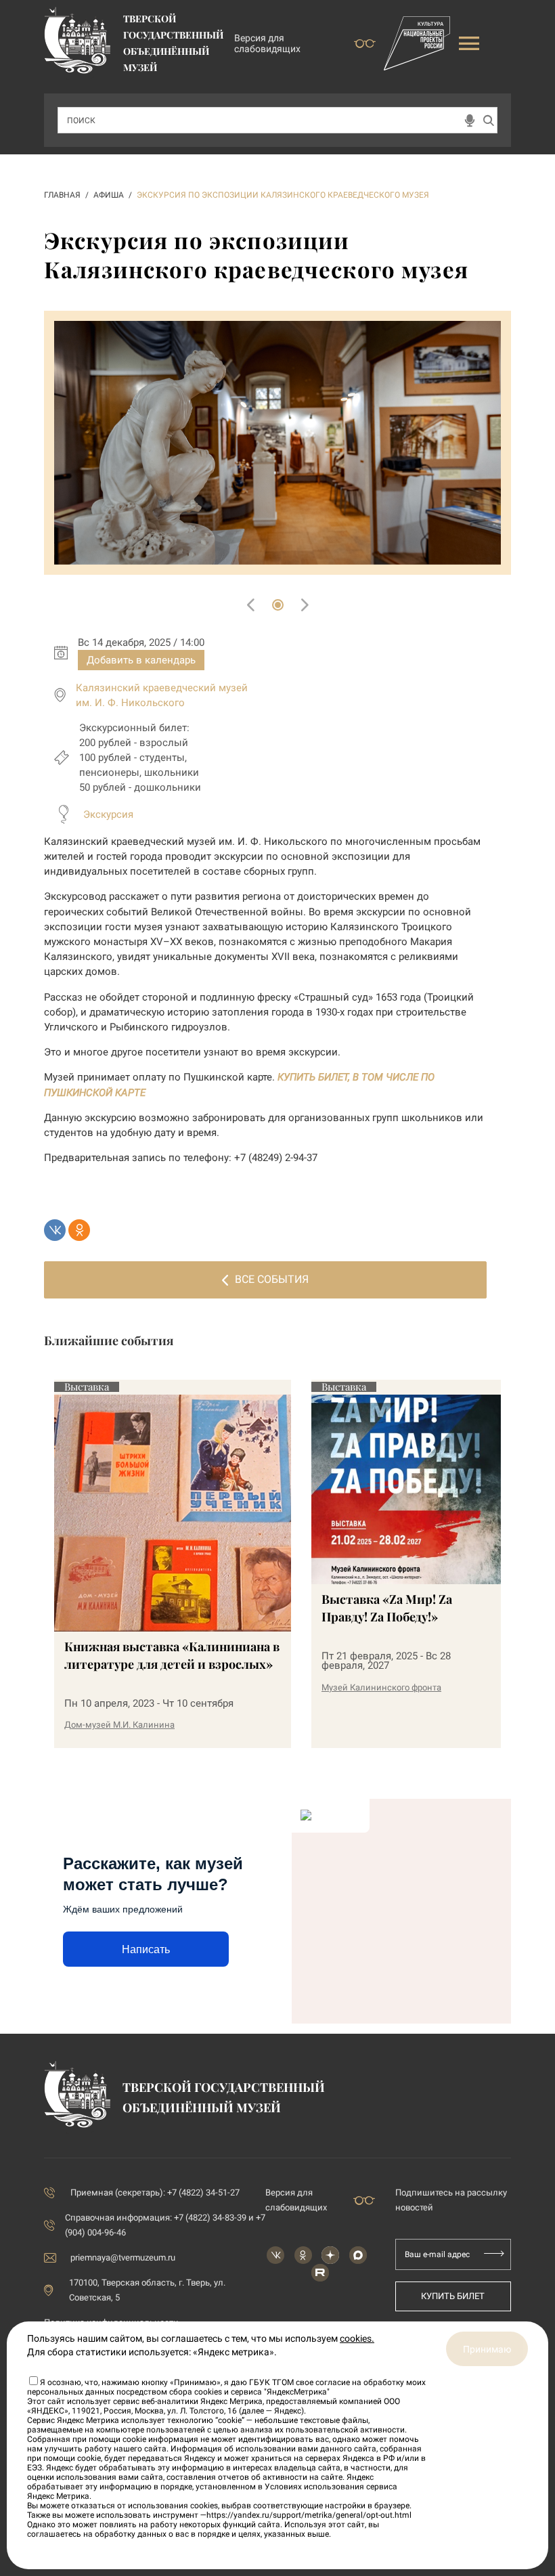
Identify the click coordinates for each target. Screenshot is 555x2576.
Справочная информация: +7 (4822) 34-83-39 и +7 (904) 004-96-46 (165, 2225)
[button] (278, 605)
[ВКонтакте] (55, 1230)
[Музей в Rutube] (320, 2273)
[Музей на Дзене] (330, 2255)
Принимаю (487, 2349)
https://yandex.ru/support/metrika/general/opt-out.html (309, 2515)
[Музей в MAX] (358, 2255)
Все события (272, 1279)
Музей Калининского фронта (381, 1687)
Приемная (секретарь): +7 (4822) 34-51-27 (155, 2192)
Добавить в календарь (141, 660)
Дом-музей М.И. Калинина (119, 1725)
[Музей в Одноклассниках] (303, 2255)
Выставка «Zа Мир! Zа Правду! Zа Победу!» (387, 1608)
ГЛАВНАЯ (62, 195)
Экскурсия (108, 814)
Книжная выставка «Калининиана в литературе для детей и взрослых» (172, 1655)
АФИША (109, 195)
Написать (146, 1949)
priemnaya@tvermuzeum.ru (123, 2257)
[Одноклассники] (79, 1230)
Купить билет (453, 2296)
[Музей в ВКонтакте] (275, 2255)
